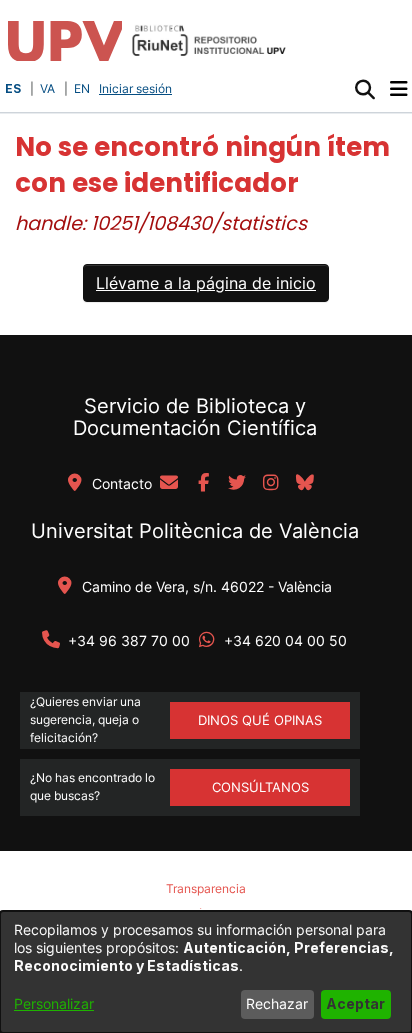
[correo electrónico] (169, 484)
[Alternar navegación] (398, 89)
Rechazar (277, 1003)
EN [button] (82, 88)
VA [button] (47, 88)
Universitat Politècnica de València (195, 531)
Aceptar (355, 1003)
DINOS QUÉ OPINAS (260, 720)
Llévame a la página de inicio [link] (206, 283)
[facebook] (203, 484)
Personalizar (54, 1003)
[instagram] (271, 484)
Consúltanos (260, 787)
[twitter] (237, 484)
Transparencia (206, 888)
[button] (364, 89)
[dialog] (206, 972)
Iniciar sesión (137, 88)
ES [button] (13, 88)
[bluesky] (305, 484)
